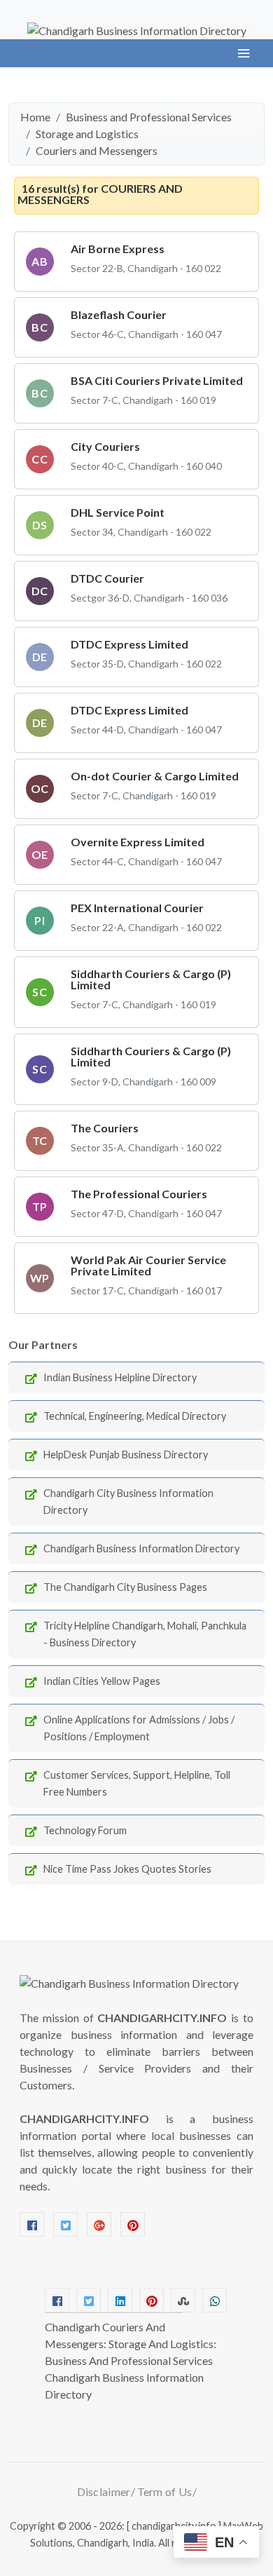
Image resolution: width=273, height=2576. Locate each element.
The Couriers (105, 1128)
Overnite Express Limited (138, 842)
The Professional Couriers (139, 1194)
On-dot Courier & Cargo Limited (155, 776)
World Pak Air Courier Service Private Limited (148, 1265)
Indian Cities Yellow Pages (102, 1681)
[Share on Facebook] (57, 2300)
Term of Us (165, 2492)
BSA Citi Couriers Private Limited (157, 380)
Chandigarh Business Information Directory (141, 1548)
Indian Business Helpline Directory (120, 1377)
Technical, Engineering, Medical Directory (135, 1416)
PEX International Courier (137, 908)
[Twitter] (65, 2224)
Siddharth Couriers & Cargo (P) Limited (151, 979)
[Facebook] (32, 2224)
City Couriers (105, 446)
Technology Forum (85, 1830)
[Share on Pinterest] (152, 2300)
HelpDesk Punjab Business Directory (126, 1455)
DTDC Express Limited (129, 644)
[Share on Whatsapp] (215, 2300)
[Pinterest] (133, 2224)
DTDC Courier (107, 578)
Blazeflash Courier (119, 314)
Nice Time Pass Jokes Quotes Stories (127, 1869)
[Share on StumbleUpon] (183, 2300)
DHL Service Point (118, 512)
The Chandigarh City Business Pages (125, 1587)
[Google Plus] (99, 2224)
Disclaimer (104, 2492)
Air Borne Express (118, 249)
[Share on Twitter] (89, 2300)
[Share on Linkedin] (120, 2300)
